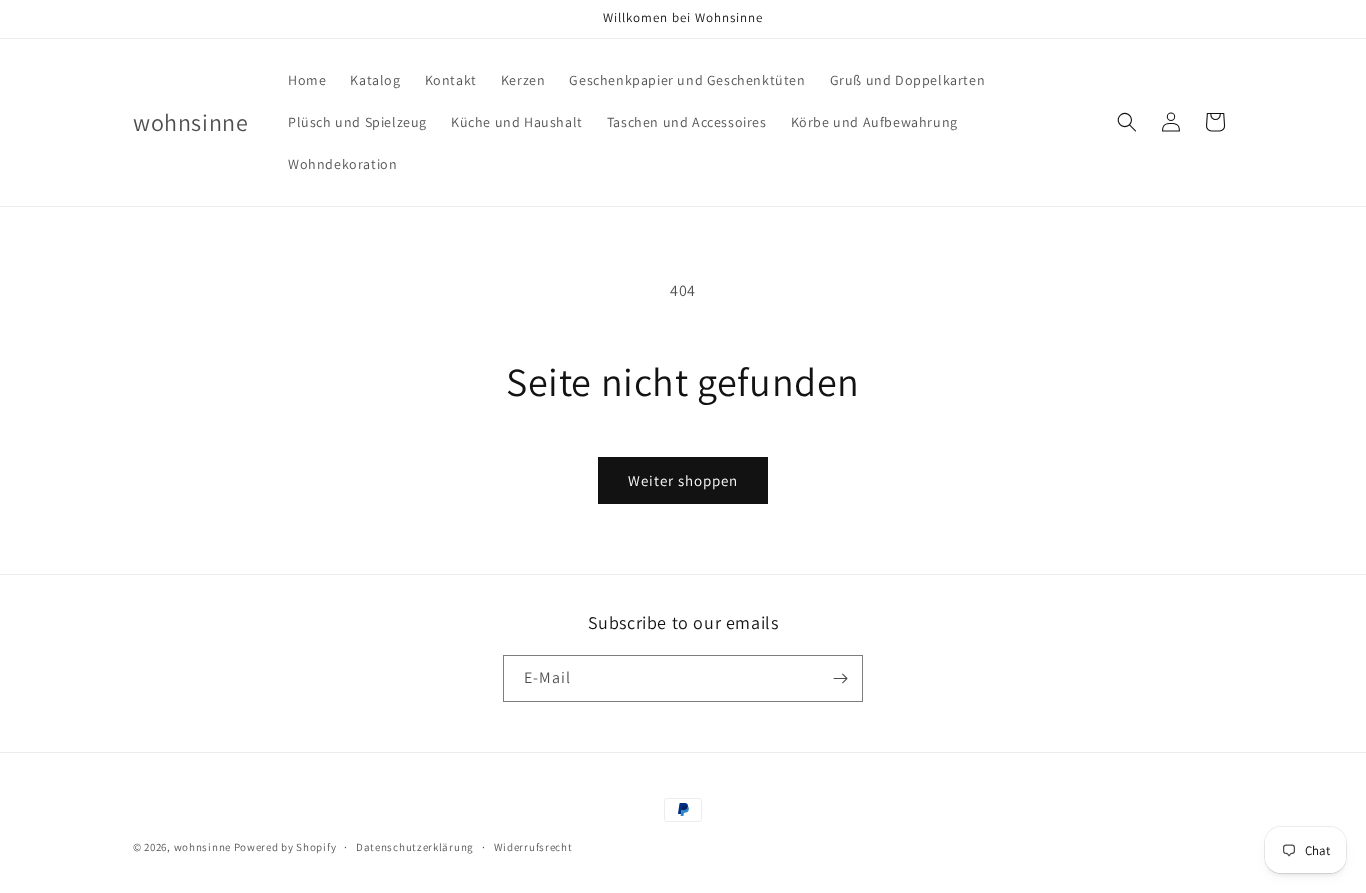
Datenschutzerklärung (415, 847)
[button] (1127, 122)
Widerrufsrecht (533, 847)
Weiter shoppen (683, 480)
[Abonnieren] (840, 678)
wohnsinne (202, 847)
